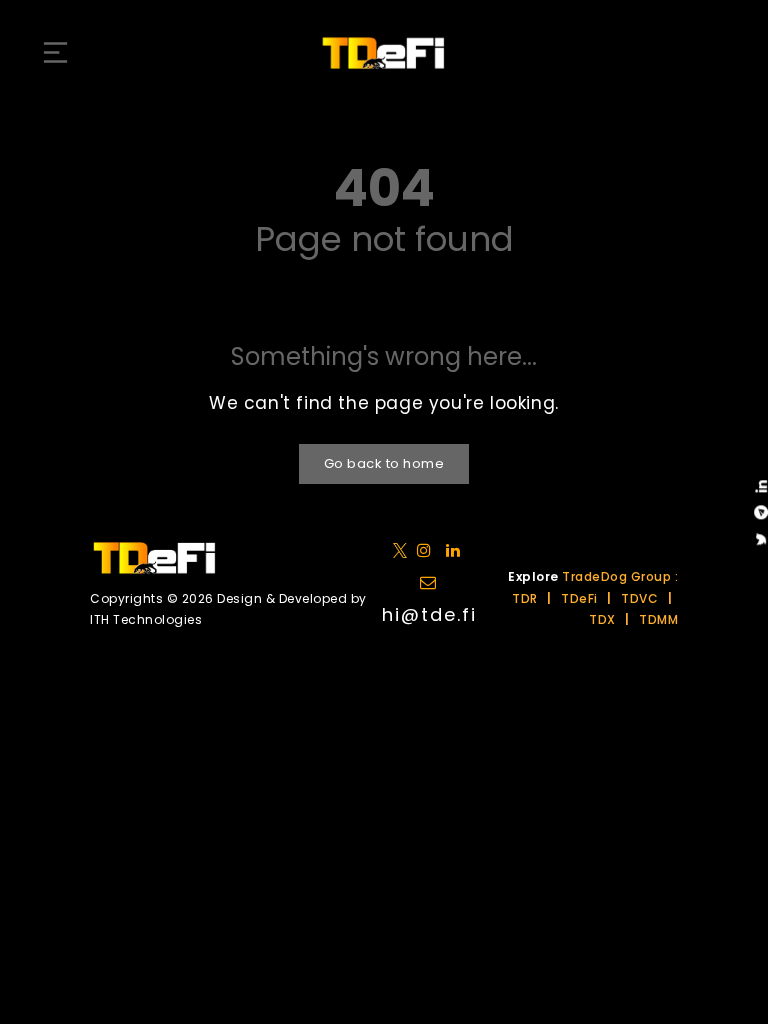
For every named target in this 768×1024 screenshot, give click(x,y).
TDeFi (579, 598)
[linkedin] (428, 549)
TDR (525, 598)
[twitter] (403, 549)
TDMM (658, 619)
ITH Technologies (146, 619)
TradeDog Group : (620, 576)
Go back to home (384, 463)
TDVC (639, 598)
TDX (602, 619)
